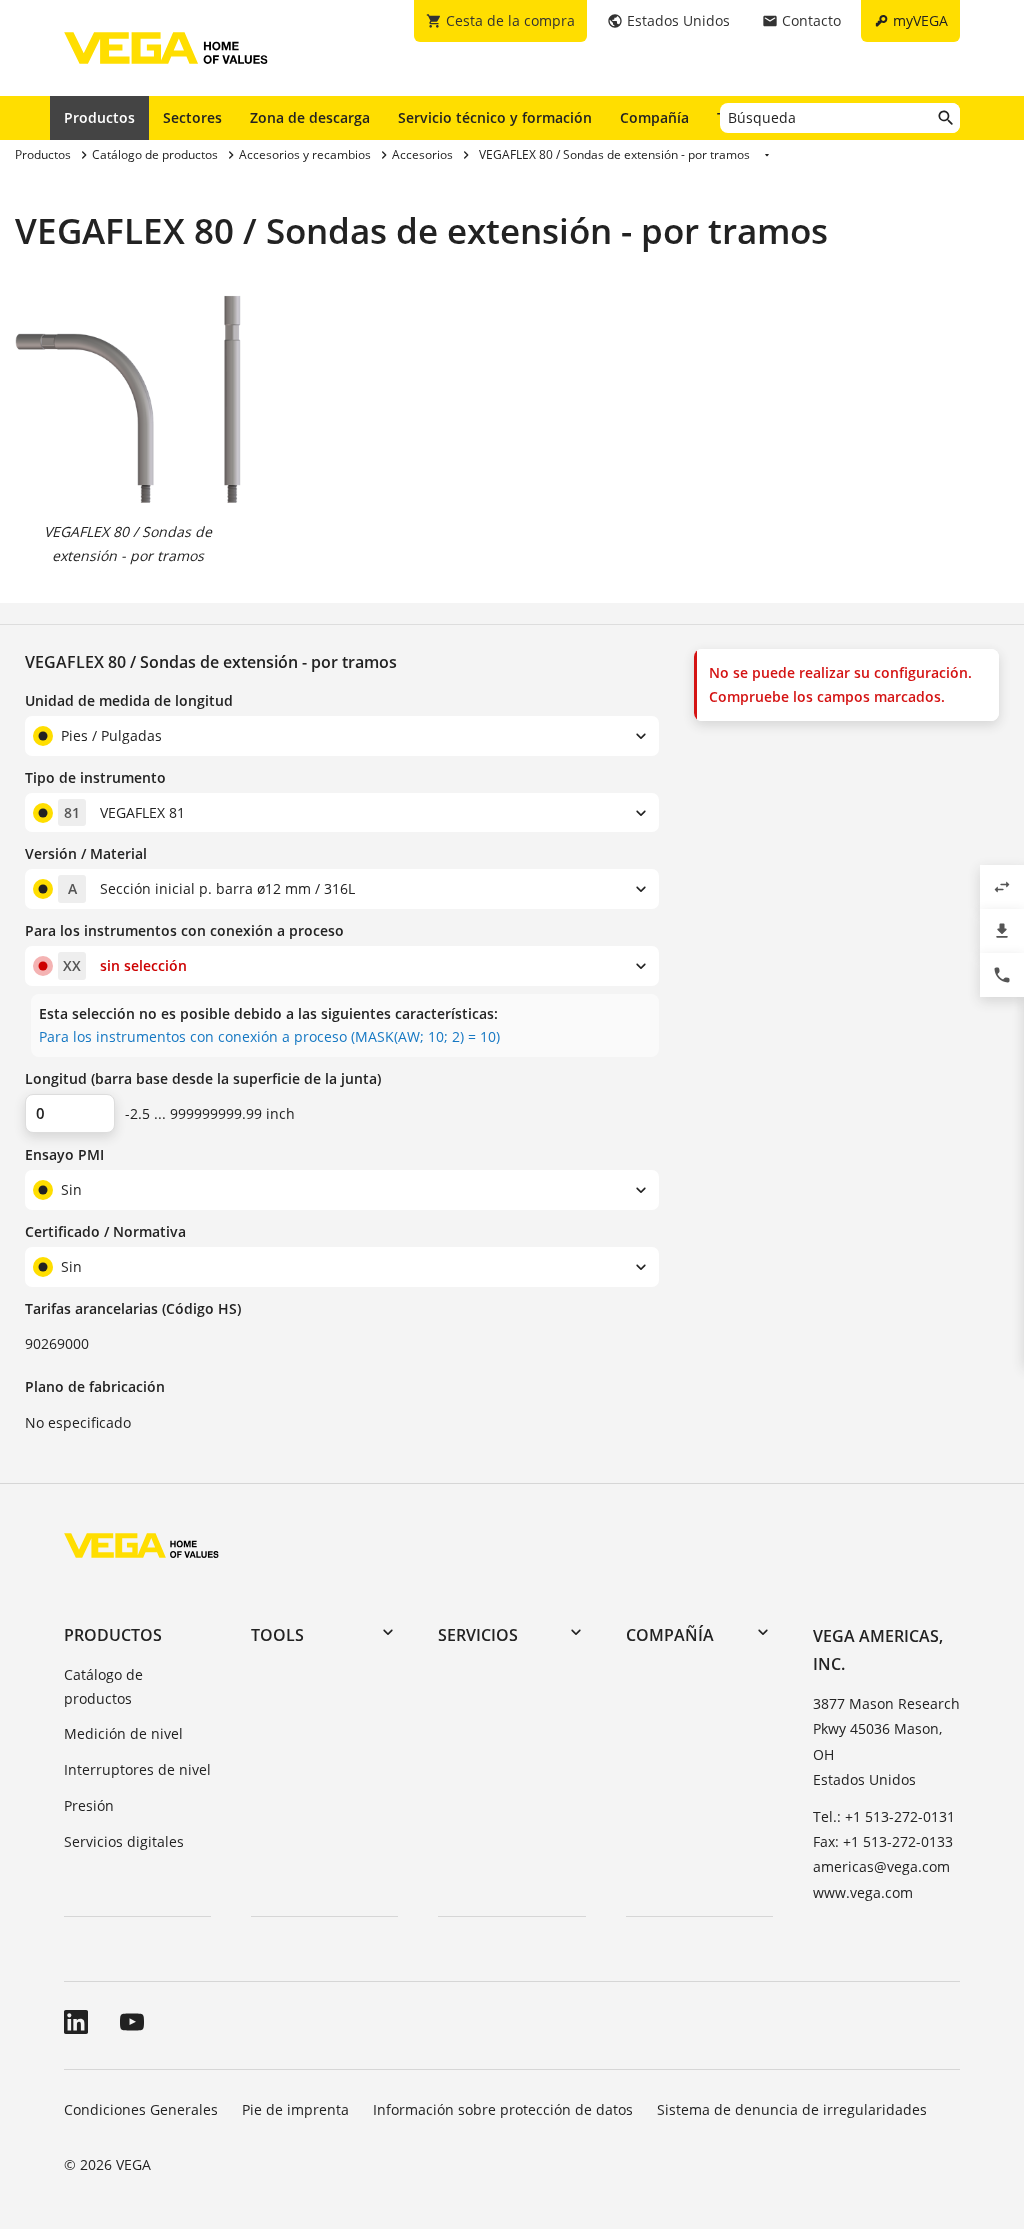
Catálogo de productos (103, 1686)
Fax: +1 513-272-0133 (883, 1841)
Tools (277, 1635)
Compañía (654, 117)
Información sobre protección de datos (503, 2109)
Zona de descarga (310, 117)
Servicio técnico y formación (495, 117)
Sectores (192, 117)
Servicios (478, 1635)
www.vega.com (863, 1892)
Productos (99, 117)
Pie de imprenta (295, 2109)
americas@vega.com (881, 1866)
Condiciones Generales (141, 2109)
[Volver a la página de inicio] (141, 1544)
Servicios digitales (124, 1841)
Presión (89, 1805)
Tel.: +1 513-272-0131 (884, 1816)
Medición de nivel (123, 1733)
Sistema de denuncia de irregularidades (792, 2109)
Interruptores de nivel (137, 1769)
